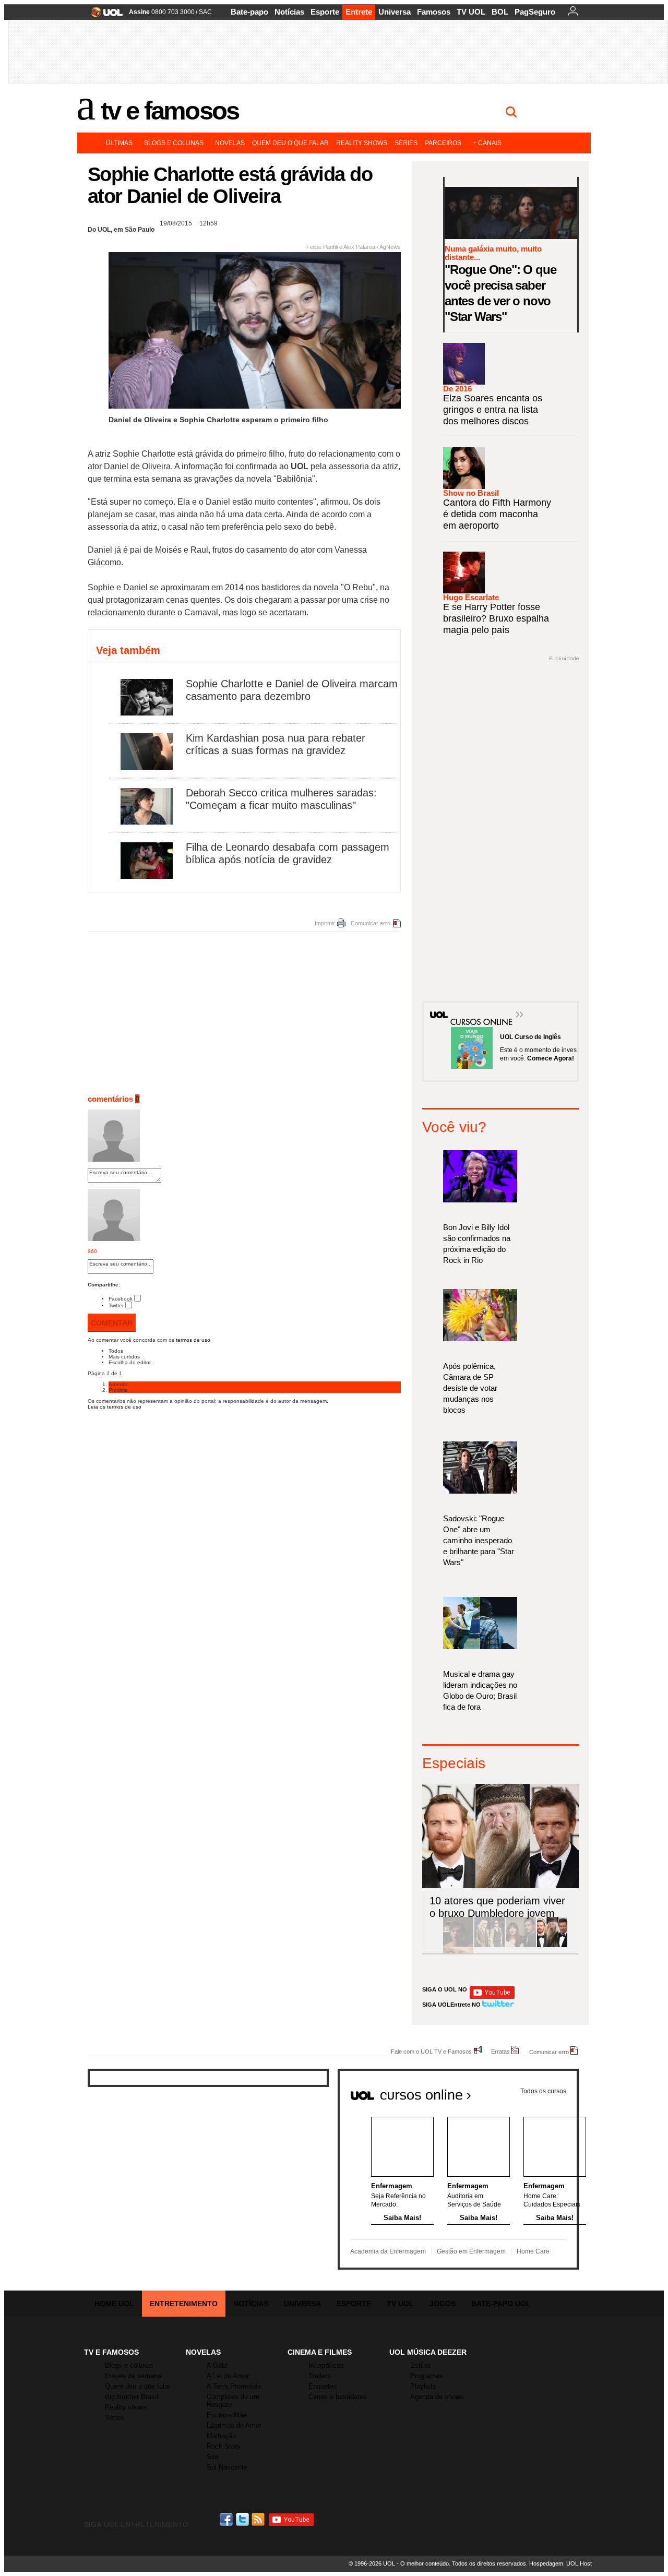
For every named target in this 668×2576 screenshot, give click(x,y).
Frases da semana (133, 2376)
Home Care (533, 2251)
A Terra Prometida (234, 2386)
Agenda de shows (437, 2397)
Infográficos (326, 2365)
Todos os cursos (543, 2091)
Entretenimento (184, 2304)
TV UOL (471, 12)
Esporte (325, 12)
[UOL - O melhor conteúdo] (104, 15)
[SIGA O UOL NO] (492, 1997)
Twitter (116, 1305)
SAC (205, 12)
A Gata (217, 2365)
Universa (395, 12)
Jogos (443, 2304)
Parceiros (443, 143)
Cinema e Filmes (320, 2352)
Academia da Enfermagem (388, 2251)
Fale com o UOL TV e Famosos (431, 2051)
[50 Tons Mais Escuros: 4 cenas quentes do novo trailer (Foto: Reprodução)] (521, 1945)
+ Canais (487, 143)
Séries (406, 143)
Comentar (112, 1323)
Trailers (320, 2376)
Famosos (434, 12)
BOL (500, 12)
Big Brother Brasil (132, 2397)
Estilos (421, 2365)
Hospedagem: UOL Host (560, 2563)
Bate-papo (249, 12)
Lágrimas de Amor (234, 2425)
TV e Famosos (170, 111)
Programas (427, 2376)
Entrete (359, 12)
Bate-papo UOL (501, 2304)
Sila (212, 2457)
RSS (259, 2519)
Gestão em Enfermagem (471, 2251)
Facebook (121, 1299)
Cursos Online (476, 1007)
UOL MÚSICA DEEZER (428, 2352)
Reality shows (362, 143)
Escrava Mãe (227, 2415)
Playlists (423, 2386)
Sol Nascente (227, 2467)
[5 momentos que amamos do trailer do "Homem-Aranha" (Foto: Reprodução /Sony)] (458, 1945)
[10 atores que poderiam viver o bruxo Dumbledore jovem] (552, 1945)
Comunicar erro (371, 923)
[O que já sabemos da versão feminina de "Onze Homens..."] (490, 1945)
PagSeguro (535, 12)
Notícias (289, 12)
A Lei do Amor (228, 2376)
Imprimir (325, 923)
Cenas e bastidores (338, 2397)
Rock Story (224, 2446)
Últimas (119, 143)
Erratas (500, 2051)
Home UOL (114, 2304)
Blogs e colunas (174, 143)
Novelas (230, 143)
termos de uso (193, 1340)
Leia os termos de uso (115, 1407)
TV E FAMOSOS (111, 2352)
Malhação (221, 2436)
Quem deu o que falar (290, 143)
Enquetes (323, 2386)
